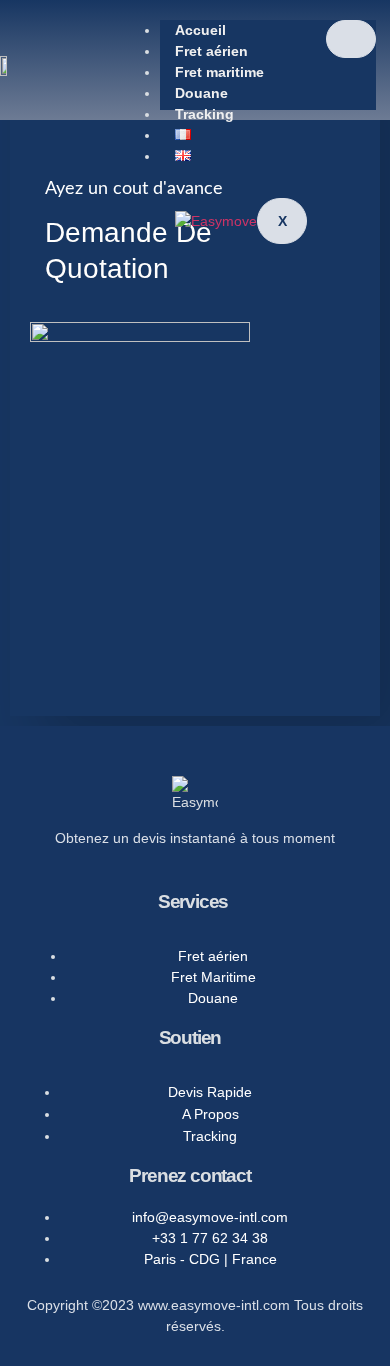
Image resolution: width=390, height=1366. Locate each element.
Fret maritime (219, 72)
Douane (201, 93)
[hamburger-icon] (351, 39)
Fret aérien (211, 51)
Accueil (200, 30)
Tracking (204, 114)
